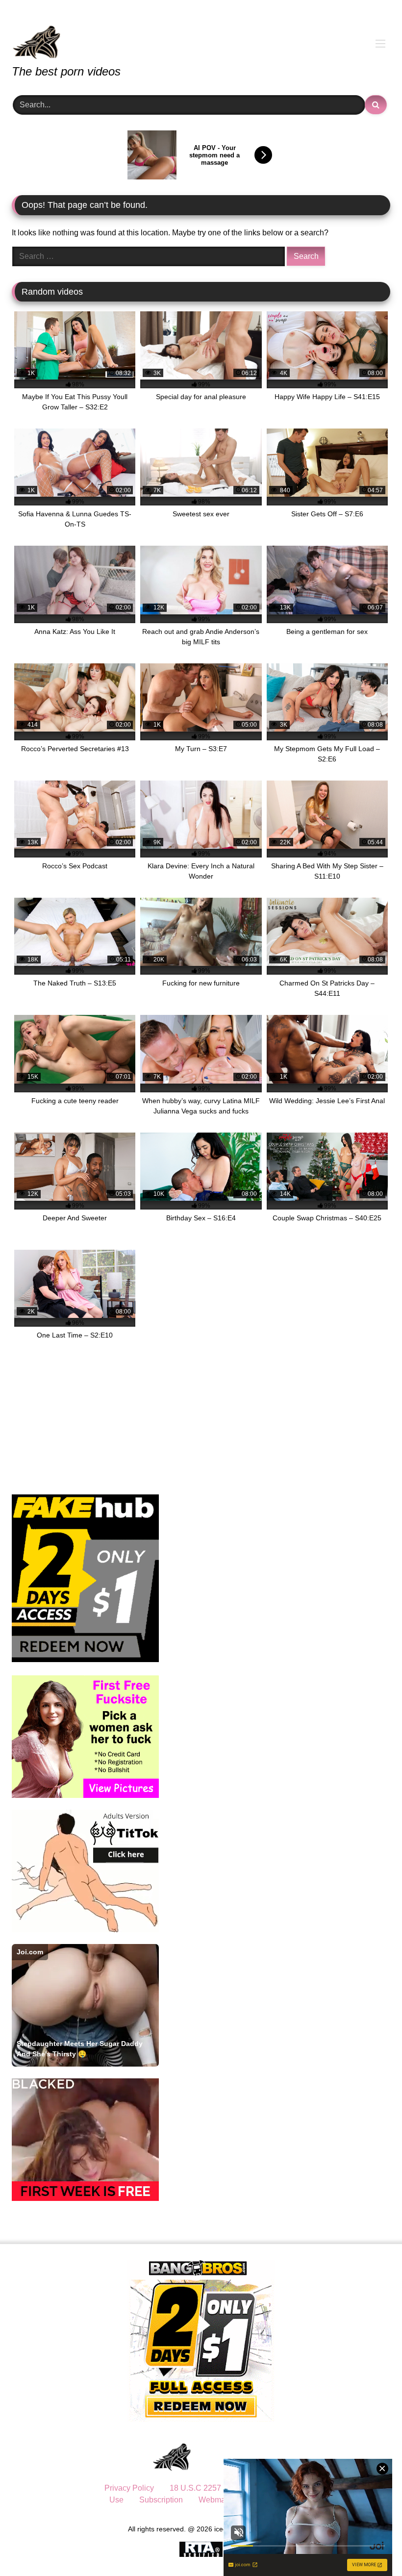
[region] (127, 2505)
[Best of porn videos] (201, 35)
